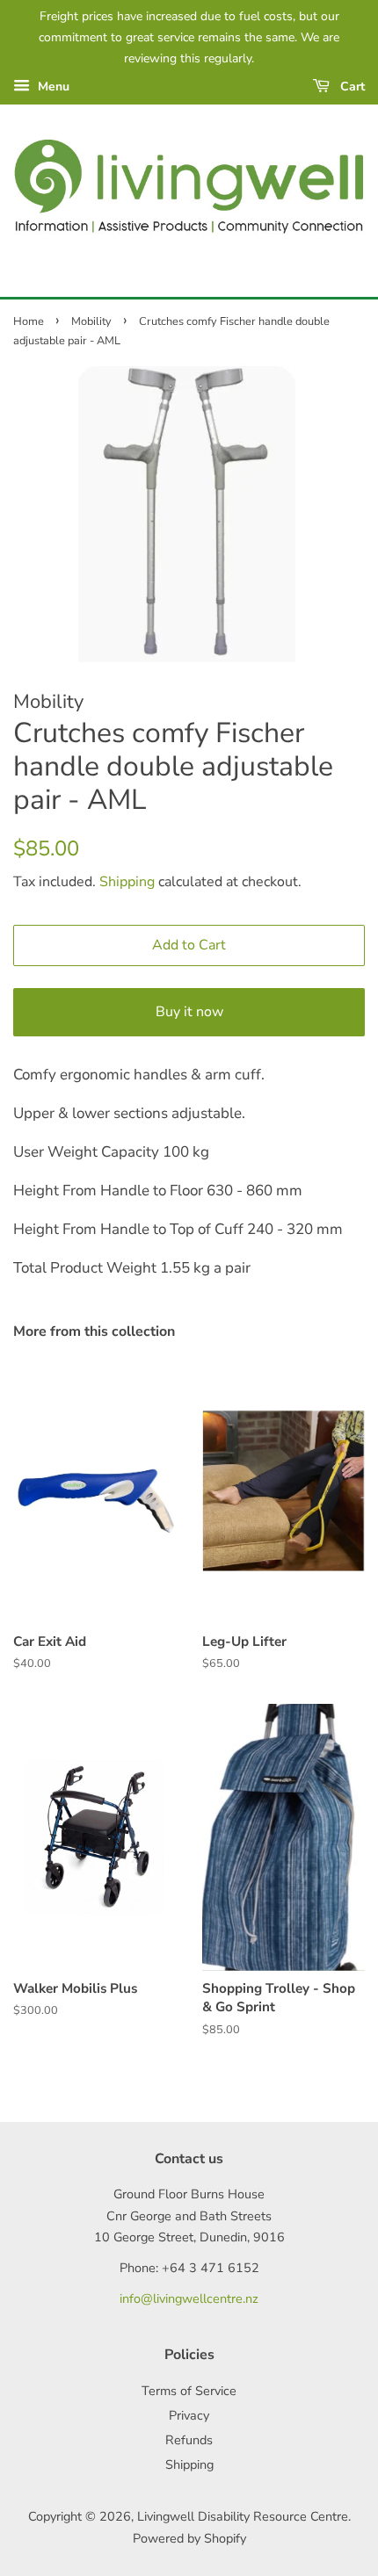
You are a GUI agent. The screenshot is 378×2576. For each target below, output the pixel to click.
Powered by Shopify (189, 2538)
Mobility (91, 321)
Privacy (189, 2415)
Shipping (127, 882)
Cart (351, 87)
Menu (52, 87)
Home (29, 321)
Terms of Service (189, 2391)
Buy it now (189, 1012)
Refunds (189, 2440)
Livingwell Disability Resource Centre (243, 2516)
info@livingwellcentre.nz (189, 2298)
